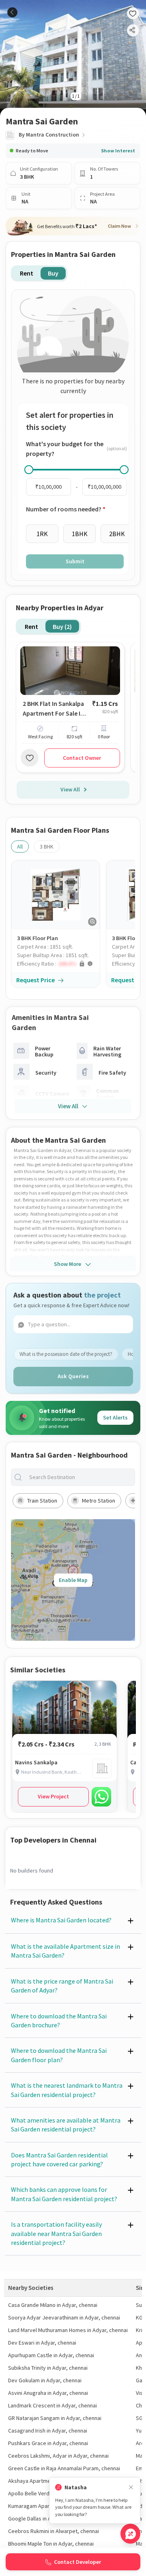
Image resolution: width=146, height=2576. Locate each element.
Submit (75, 561)
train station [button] (42, 1501)
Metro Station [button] (99, 1501)
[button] (58, 964)
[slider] (29, 470)
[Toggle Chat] (130, 2534)
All (20, 847)
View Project (53, 1796)
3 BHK (47, 847)
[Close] (131, 2487)
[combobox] (79, 1477)
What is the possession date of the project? (66, 1354)
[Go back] (12, 12)
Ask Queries (73, 1376)
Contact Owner (82, 758)
